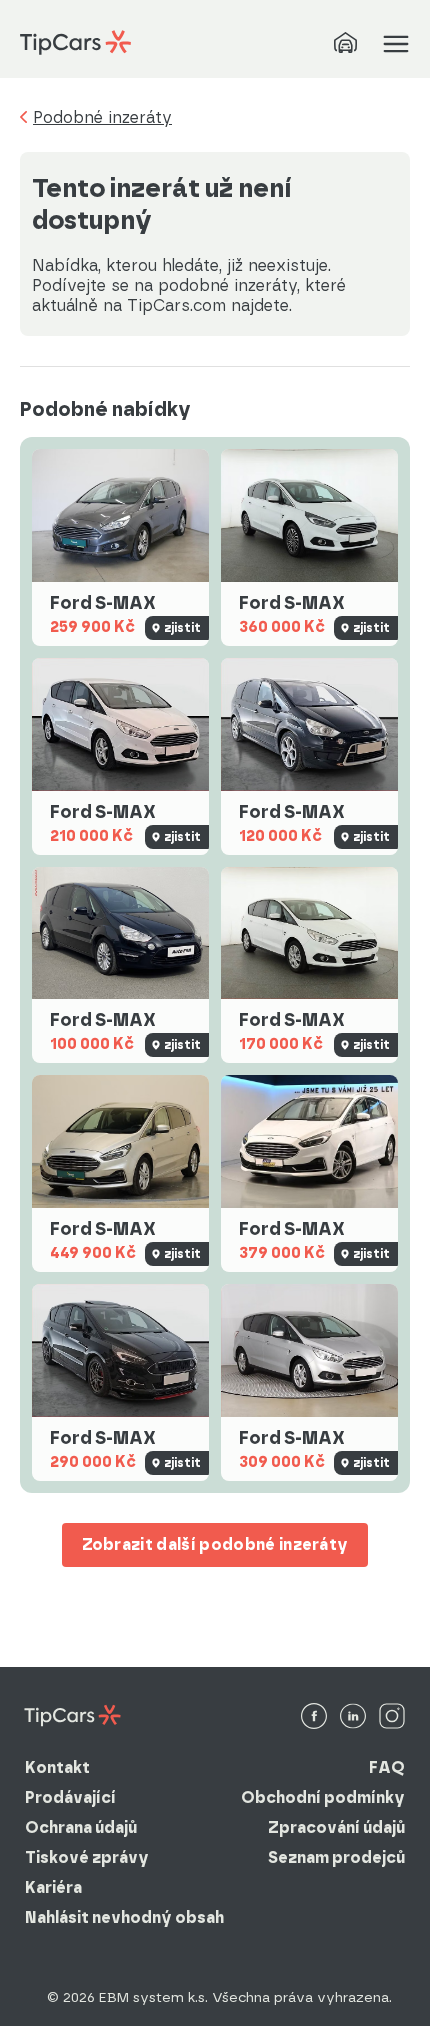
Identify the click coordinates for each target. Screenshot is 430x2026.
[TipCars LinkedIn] (353, 1717)
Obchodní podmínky (323, 1797)
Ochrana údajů (81, 1827)
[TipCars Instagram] (392, 1717)
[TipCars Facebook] (314, 1717)
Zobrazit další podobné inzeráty (215, 1544)
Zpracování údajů (336, 1827)
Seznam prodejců (336, 1857)
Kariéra (53, 1887)
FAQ (387, 1767)
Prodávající (70, 1797)
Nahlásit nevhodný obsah (124, 1917)
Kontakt (57, 1767)
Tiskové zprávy (87, 1857)
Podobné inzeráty (102, 118)
